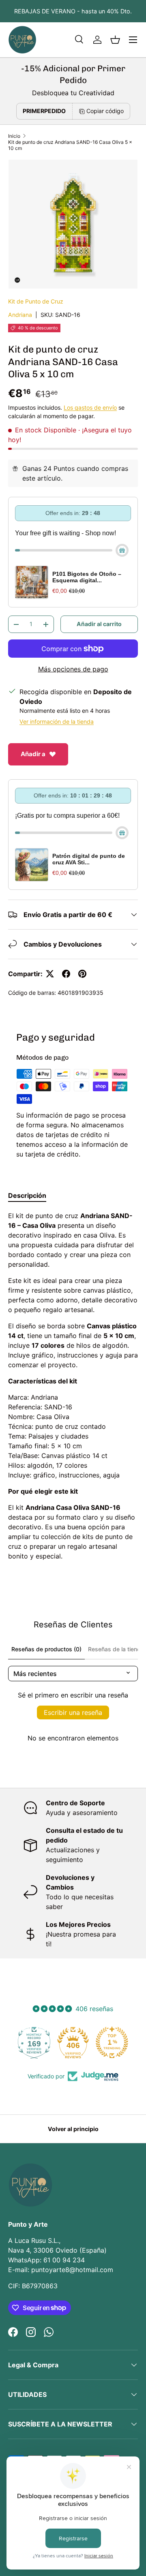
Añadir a (33, 754)
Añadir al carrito (99, 624)
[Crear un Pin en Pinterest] (82, 974)
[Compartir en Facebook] (66, 974)
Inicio (14, 136)
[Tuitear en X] (50, 974)
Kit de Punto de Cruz (36, 301)
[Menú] (133, 40)
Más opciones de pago (73, 669)
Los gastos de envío (90, 407)
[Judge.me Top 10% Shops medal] (112, 2042)
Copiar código (105, 111)
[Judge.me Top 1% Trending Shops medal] (73, 2042)
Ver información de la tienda (57, 721)
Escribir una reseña (73, 1712)
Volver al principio (73, 2129)
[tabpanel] (73, 1386)
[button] (115, 40)
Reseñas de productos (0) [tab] (46, 1649)
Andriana (20, 315)
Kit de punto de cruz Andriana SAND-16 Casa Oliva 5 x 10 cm (70, 145)
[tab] (27, 1195)
